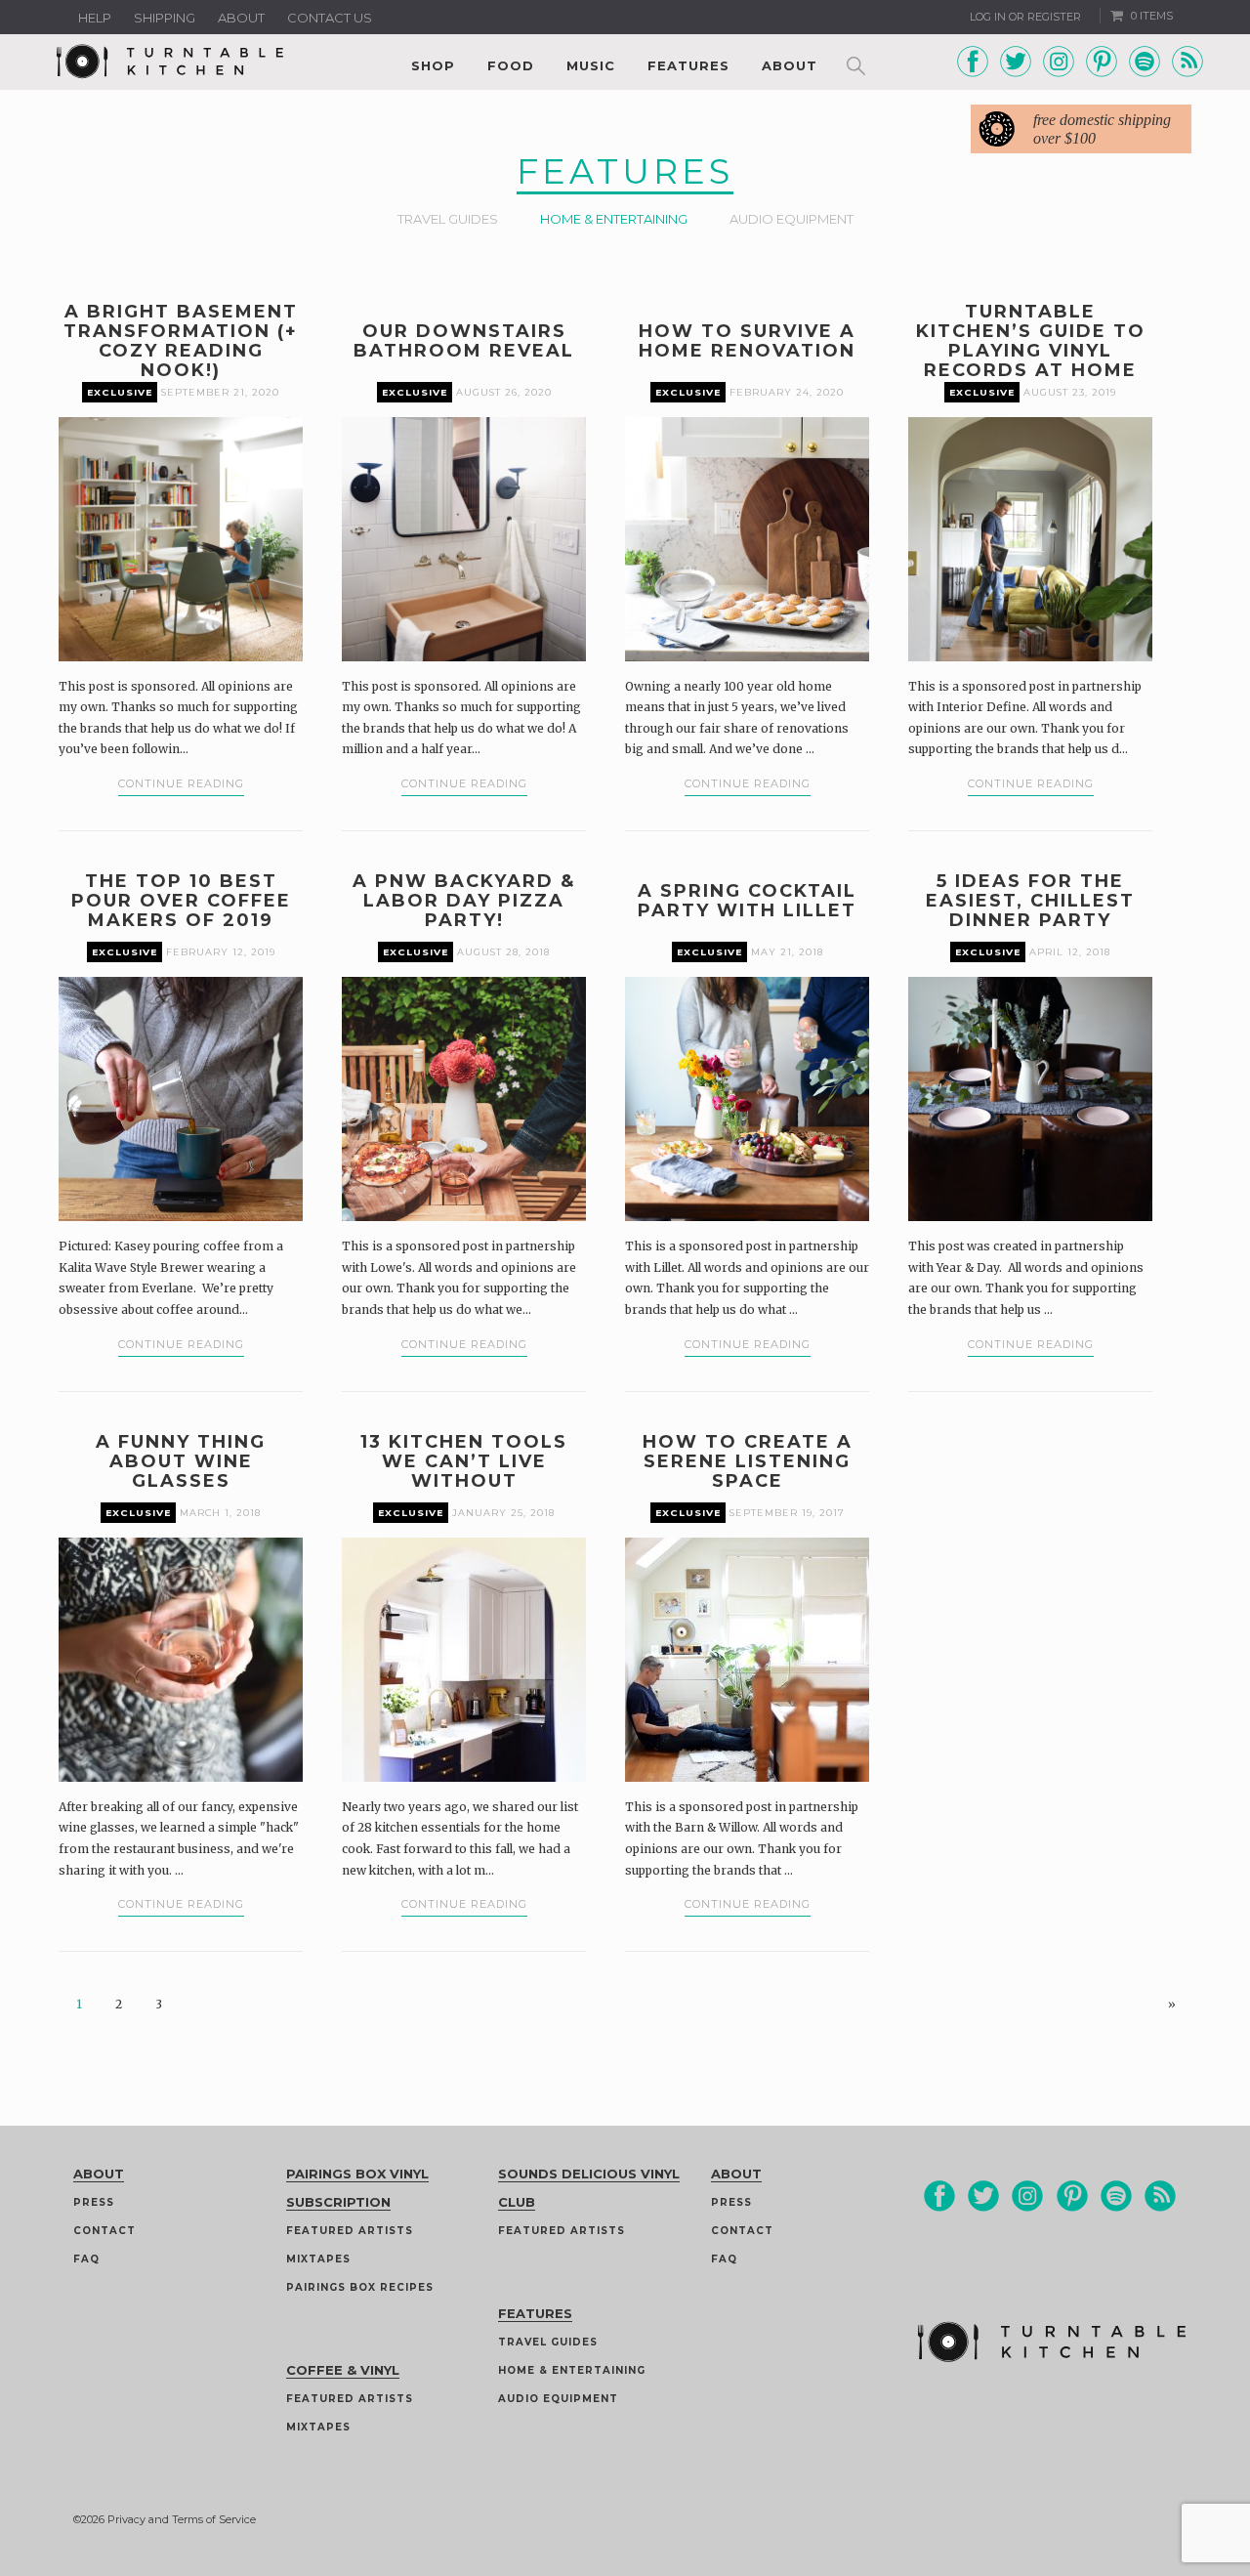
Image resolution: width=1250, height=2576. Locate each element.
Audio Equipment (558, 2399)
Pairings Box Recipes (360, 2287)
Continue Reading (181, 783)
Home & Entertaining (572, 2370)
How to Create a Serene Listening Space (748, 1461)
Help (95, 18)
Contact (104, 2231)
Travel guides (548, 2342)
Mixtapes (318, 2259)
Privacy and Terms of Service (182, 2519)
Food (511, 65)
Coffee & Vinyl (343, 2370)
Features (688, 65)
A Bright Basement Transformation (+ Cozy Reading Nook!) (181, 341)
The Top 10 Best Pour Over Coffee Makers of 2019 (181, 901)
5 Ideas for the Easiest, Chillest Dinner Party (1030, 901)
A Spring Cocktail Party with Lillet (747, 901)
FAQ (86, 2259)
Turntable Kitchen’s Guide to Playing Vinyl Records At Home (1031, 341)
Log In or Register (1025, 17)
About (241, 18)
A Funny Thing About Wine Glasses (181, 1461)
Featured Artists (350, 2231)
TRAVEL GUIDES (448, 219)
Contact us (330, 18)
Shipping (165, 18)
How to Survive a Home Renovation (747, 341)
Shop (433, 65)
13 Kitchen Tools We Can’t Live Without (464, 1461)
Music (591, 65)
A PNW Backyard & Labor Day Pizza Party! (464, 901)
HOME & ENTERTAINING (614, 219)
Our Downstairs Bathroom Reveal (464, 341)
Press (94, 2202)
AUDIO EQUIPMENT (792, 219)
